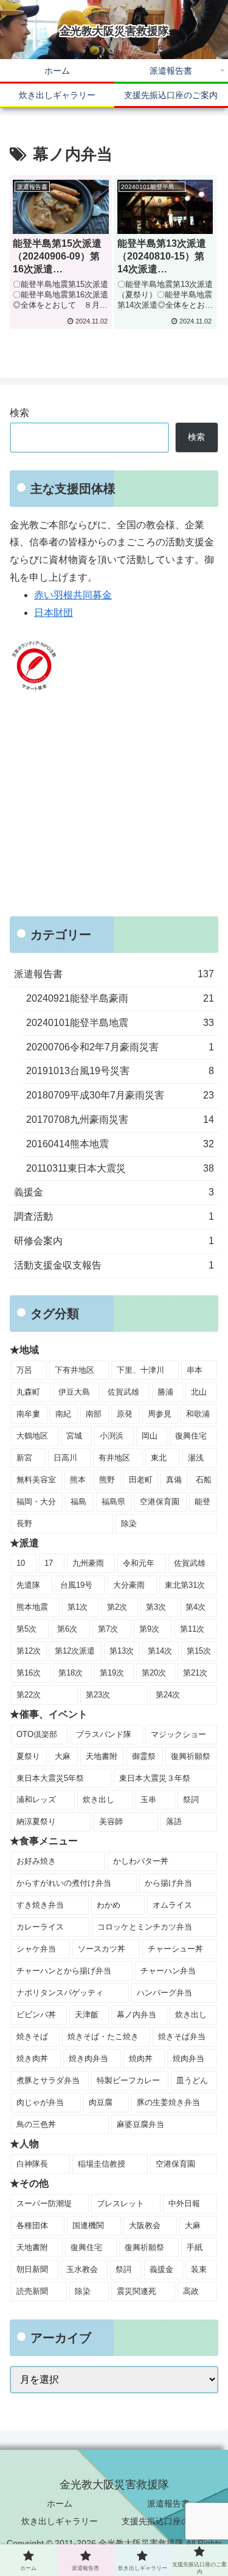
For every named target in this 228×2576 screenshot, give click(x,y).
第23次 (98, 1695)
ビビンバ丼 (36, 2015)
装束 (199, 2269)
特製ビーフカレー (128, 2080)
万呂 (24, 1370)
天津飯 (87, 2015)
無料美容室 (36, 1480)
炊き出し (98, 1799)
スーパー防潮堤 (44, 2203)
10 (21, 1563)
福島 (78, 1502)
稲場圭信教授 (102, 2164)
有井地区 (114, 1458)
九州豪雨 (88, 1563)
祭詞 (191, 1799)
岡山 (150, 1436)
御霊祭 (144, 1756)
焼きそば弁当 (182, 2036)
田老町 (141, 1480)
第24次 (168, 1695)
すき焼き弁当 (40, 1905)
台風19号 (76, 1585)
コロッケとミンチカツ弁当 (145, 1927)
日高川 (65, 1458)
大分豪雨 (129, 1585)
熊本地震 (32, 1607)
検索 (19, 413)
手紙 (195, 2247)
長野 (24, 1523)
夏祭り (28, 1756)
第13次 (122, 1651)
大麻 (63, 1756)
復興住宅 (191, 1436)
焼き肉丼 (32, 2058)
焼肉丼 (141, 2058)
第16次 (29, 1673)
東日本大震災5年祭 (50, 1778)
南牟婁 (28, 1414)
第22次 (29, 1695)
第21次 (195, 1673)
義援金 (161, 2269)
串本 (195, 1370)
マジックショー (178, 1734)
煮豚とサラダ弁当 (48, 2080)
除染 (129, 1523)
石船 (204, 1480)
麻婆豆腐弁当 (140, 2124)
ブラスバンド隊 (104, 1734)
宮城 (74, 1436)
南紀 (63, 1414)
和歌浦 (198, 1414)
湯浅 (196, 1458)
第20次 (154, 1673)
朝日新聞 (32, 2269)
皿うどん (192, 2080)
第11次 (192, 1629)
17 (49, 1563)
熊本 (78, 1480)
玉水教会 (82, 2269)
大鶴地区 (32, 1436)
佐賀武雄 (123, 1392)
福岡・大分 (36, 1502)
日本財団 (54, 613)
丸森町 (28, 1392)
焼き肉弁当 (88, 2058)
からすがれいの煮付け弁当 (64, 1883)
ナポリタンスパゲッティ (60, 1993)
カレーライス (40, 1927)
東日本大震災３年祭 (155, 1778)
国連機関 (88, 2225)
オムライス (172, 1905)
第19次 (112, 1673)
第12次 (29, 1651)
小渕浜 (112, 1436)
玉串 (148, 1799)
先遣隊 (28, 1585)
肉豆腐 (101, 2102)
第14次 (160, 1651)
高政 (191, 2291)
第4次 (195, 1607)
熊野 (107, 1480)
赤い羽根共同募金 (73, 595)
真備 (174, 1480)
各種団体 (32, 2225)
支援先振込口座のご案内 (168, 2521)
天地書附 (102, 1756)
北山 (199, 1392)
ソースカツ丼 (102, 1949)
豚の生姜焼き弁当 (168, 2102)
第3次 (156, 1607)
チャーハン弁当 (168, 1971)
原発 (125, 1414)
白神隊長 (32, 2164)
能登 (202, 1502)
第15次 (199, 1651)
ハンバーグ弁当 (164, 1993)
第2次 (117, 1607)
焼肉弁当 (188, 2058)
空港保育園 (160, 1502)
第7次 (108, 1629)
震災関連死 (136, 2291)
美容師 (111, 1821)
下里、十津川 (140, 1370)
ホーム (60, 2503)
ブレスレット (120, 2203)
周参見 (160, 1414)
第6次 (67, 1629)
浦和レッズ (36, 1799)
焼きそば (32, 2036)
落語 (174, 1821)
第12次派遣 (75, 1651)
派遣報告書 (168, 2503)
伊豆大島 (74, 1392)
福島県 (113, 1502)
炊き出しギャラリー (60, 2521)
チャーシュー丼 (175, 1949)
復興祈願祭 (191, 1756)
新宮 (24, 1458)
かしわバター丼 (141, 1861)
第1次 (78, 1607)
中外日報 (184, 2203)
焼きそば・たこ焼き (103, 2036)
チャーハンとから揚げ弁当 (64, 1971)
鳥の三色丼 (36, 2124)
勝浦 (165, 1392)
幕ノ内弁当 (136, 2015)
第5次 (26, 1629)
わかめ (109, 1905)
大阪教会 (145, 2225)
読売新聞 (32, 2291)
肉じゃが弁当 (40, 2102)
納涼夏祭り (36, 1821)
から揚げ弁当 (168, 1883)
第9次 (149, 1629)
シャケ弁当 (36, 1949)
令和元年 (139, 1563)
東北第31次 (185, 1585)
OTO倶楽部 (37, 1734)
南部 (94, 1414)
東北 (159, 1458)
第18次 (71, 1673)
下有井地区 (74, 1370)
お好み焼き (36, 1861)
